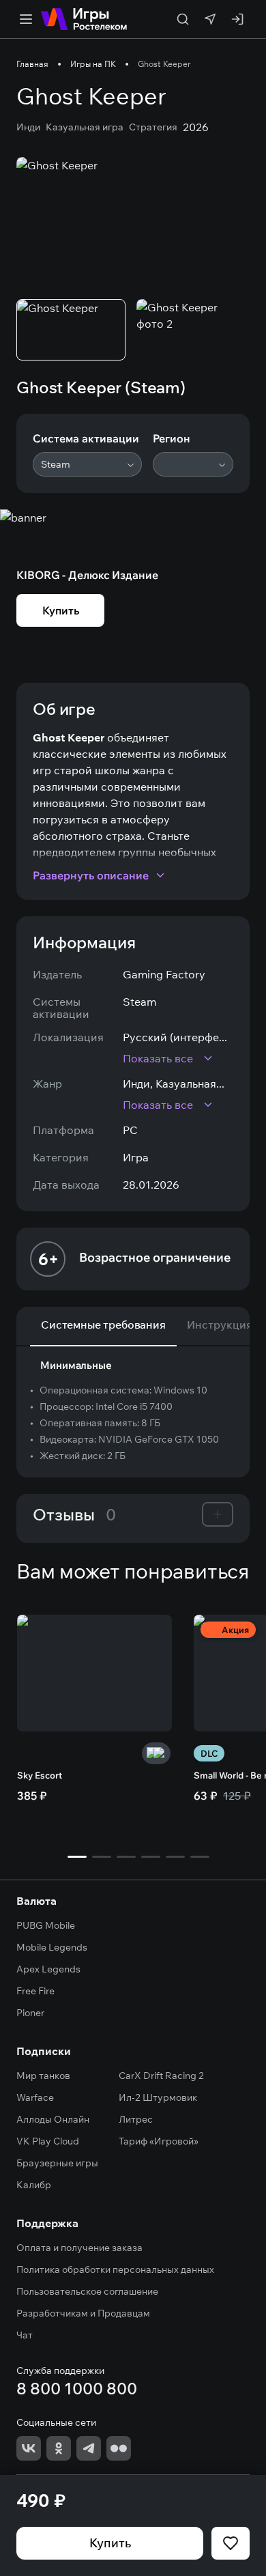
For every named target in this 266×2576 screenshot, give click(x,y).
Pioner (30, 2013)
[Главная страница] (84, 19)
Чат (25, 2335)
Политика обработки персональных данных (115, 2269)
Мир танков (43, 2076)
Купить (110, 2543)
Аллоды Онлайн (53, 2119)
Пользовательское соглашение (87, 2291)
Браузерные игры (57, 2163)
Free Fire (35, 1991)
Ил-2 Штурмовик (158, 2097)
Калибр (34, 2185)
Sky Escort (40, 1775)
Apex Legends (48, 1969)
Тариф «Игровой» (159, 2141)
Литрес (136, 2119)
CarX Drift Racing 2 (161, 2076)
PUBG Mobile (46, 1925)
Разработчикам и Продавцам (83, 2313)
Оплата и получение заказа (79, 2248)
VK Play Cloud (48, 2141)
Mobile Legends (52, 1947)
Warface (35, 2097)
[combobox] (87, 464)
